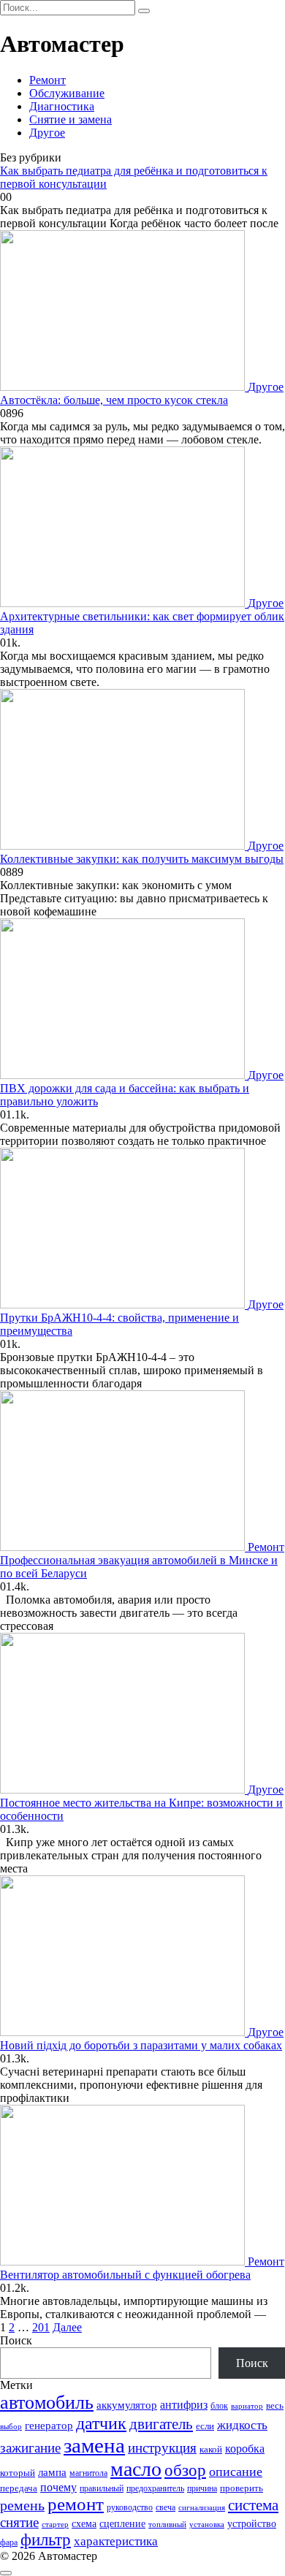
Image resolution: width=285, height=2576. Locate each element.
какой (211, 2449)
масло (136, 2469)
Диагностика (62, 106)
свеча (166, 2507)
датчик (101, 2423)
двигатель (161, 2424)
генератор (49, 2426)
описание (236, 2472)
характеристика (116, 2541)
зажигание (30, 2448)
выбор (11, 2426)
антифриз (184, 2405)
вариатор (247, 2406)
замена (94, 2445)
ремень (22, 2505)
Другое (47, 133)
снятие (19, 2522)
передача (19, 2488)
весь (275, 2405)
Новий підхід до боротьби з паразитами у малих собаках (141, 2045)
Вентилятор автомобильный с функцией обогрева (125, 2275)
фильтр (46, 2540)
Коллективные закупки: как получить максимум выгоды (142, 859)
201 (41, 2327)
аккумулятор (127, 2405)
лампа (52, 2472)
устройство (252, 2523)
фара (9, 2542)
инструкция (162, 2448)
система (253, 2505)
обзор (185, 2470)
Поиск (16, 2340)
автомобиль (47, 2402)
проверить (242, 2488)
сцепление (122, 2523)
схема (84, 2523)
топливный (167, 2524)
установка (207, 2524)
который (18, 2473)
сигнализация (202, 2508)
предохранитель (155, 2489)
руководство (130, 2507)
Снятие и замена (71, 119)
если (205, 2426)
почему (58, 2487)
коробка (245, 2449)
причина (202, 2489)
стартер (55, 2524)
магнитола (88, 2473)
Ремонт (47, 80)
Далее (67, 2327)
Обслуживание (67, 93)
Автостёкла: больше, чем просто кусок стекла (114, 400)
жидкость (242, 2425)
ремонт (76, 2504)
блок (219, 2406)
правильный (102, 2489)
